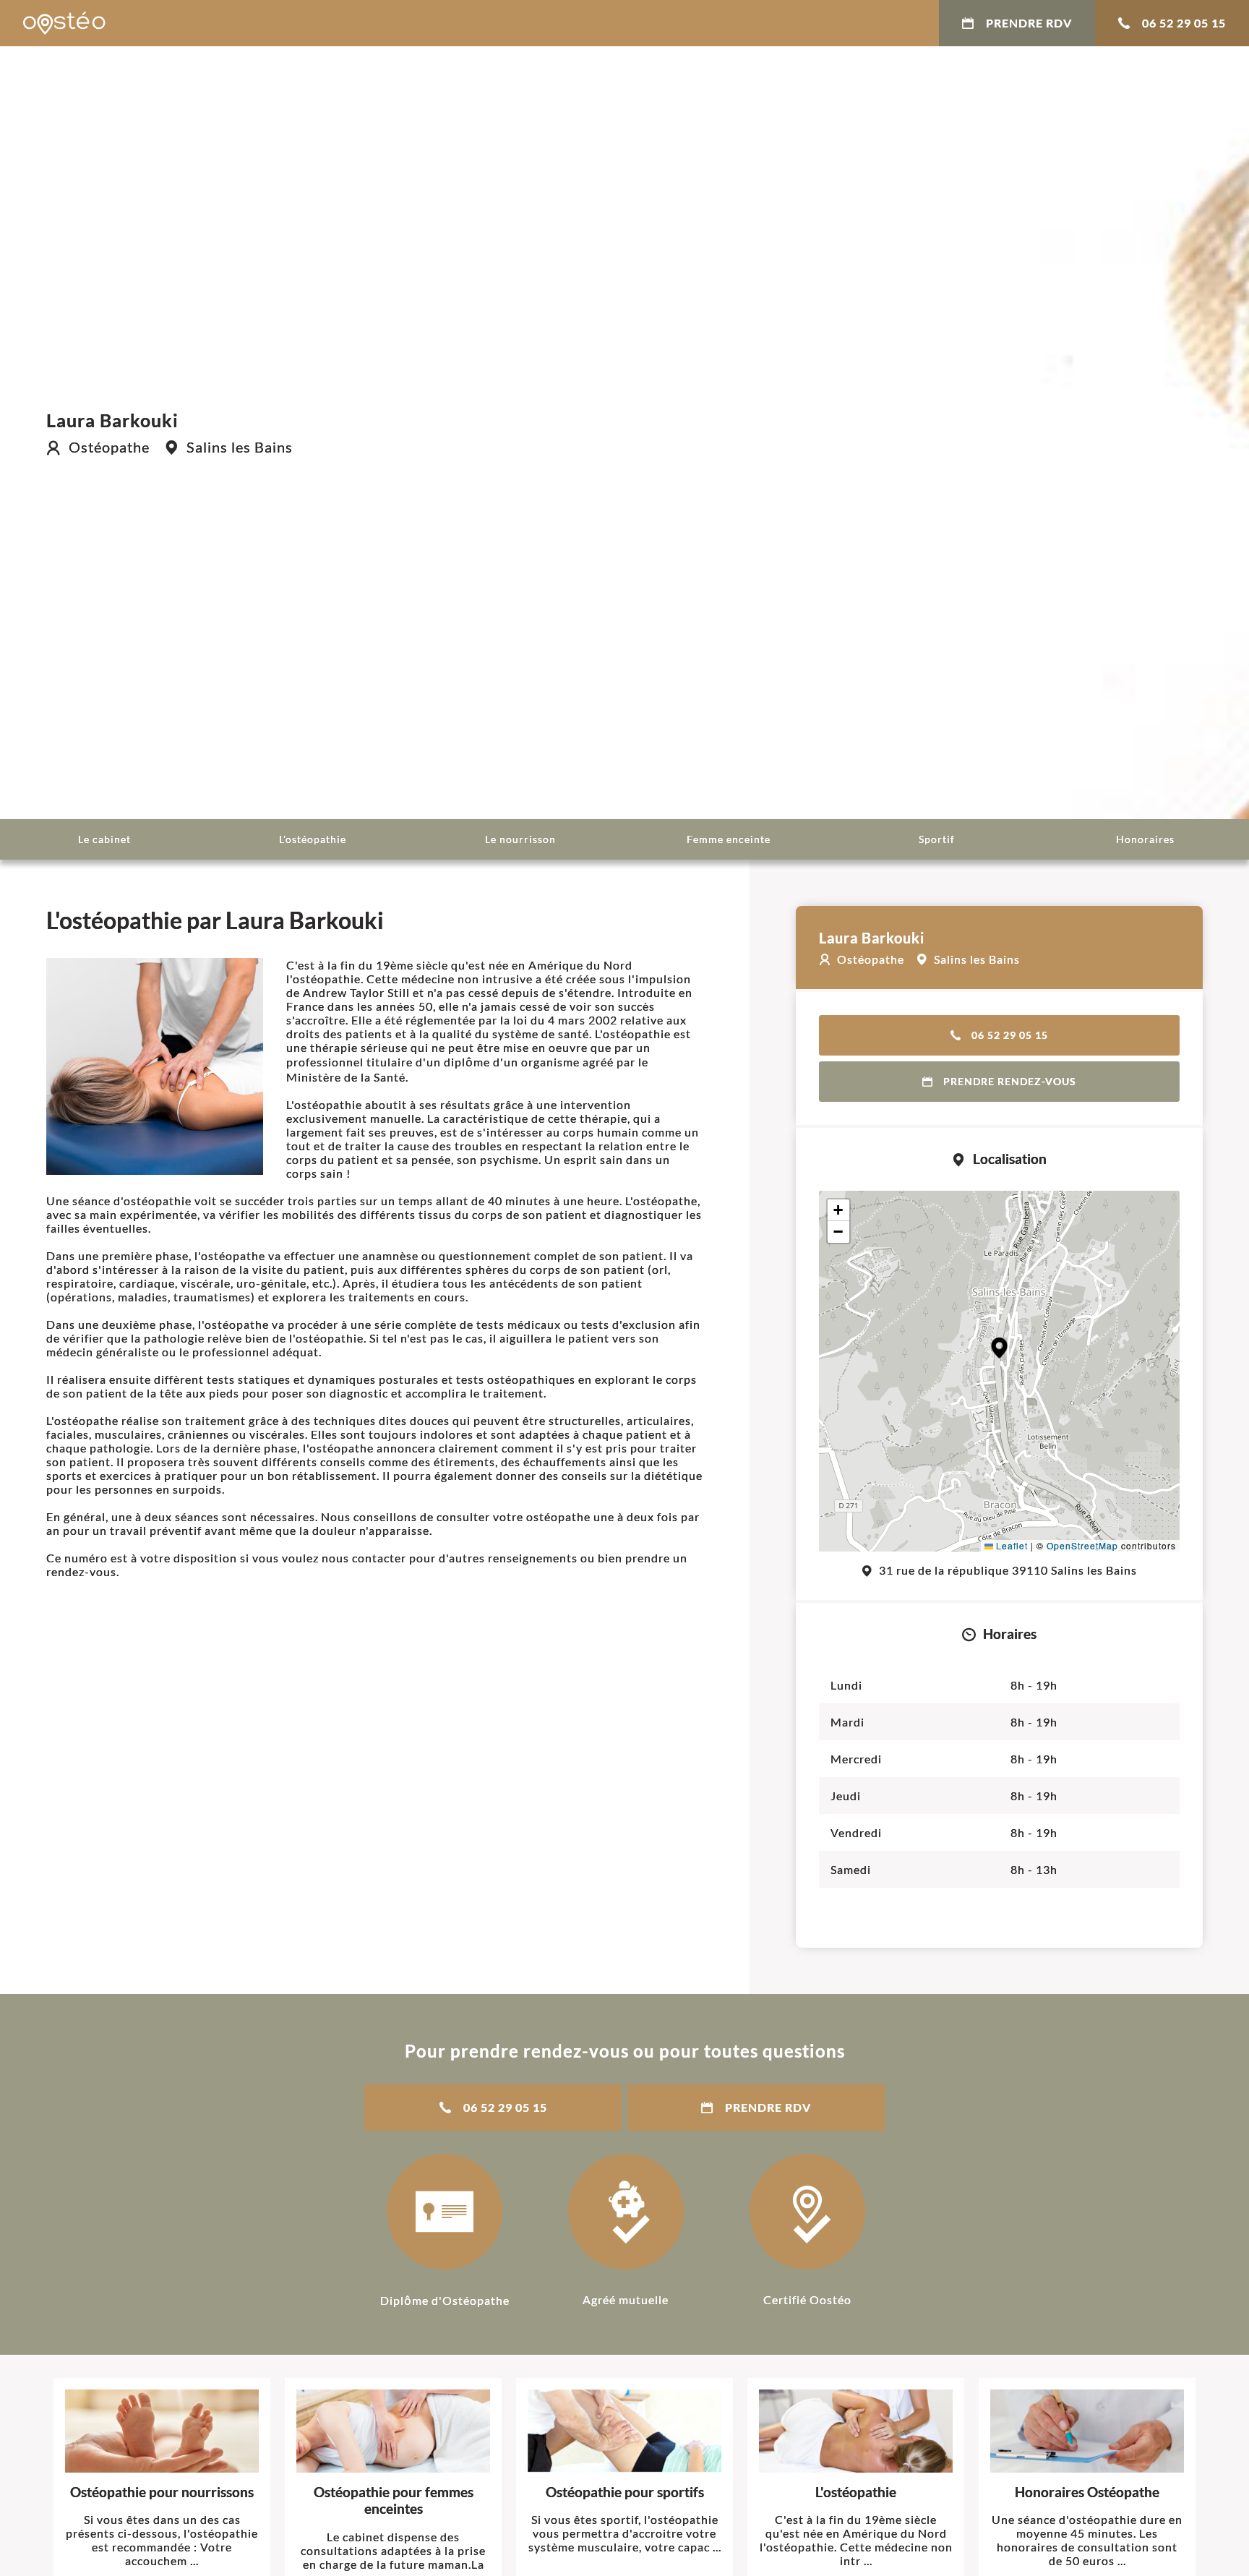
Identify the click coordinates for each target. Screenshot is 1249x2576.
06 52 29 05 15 (1184, 23)
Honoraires (1145, 839)
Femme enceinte (729, 839)
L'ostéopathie (313, 839)
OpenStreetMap (1082, 1545)
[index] (64, 23)
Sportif (937, 839)
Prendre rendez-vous (1010, 1081)
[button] (999, 1348)
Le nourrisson (520, 839)
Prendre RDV (1029, 23)
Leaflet (1010, 1545)
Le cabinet (104, 839)
